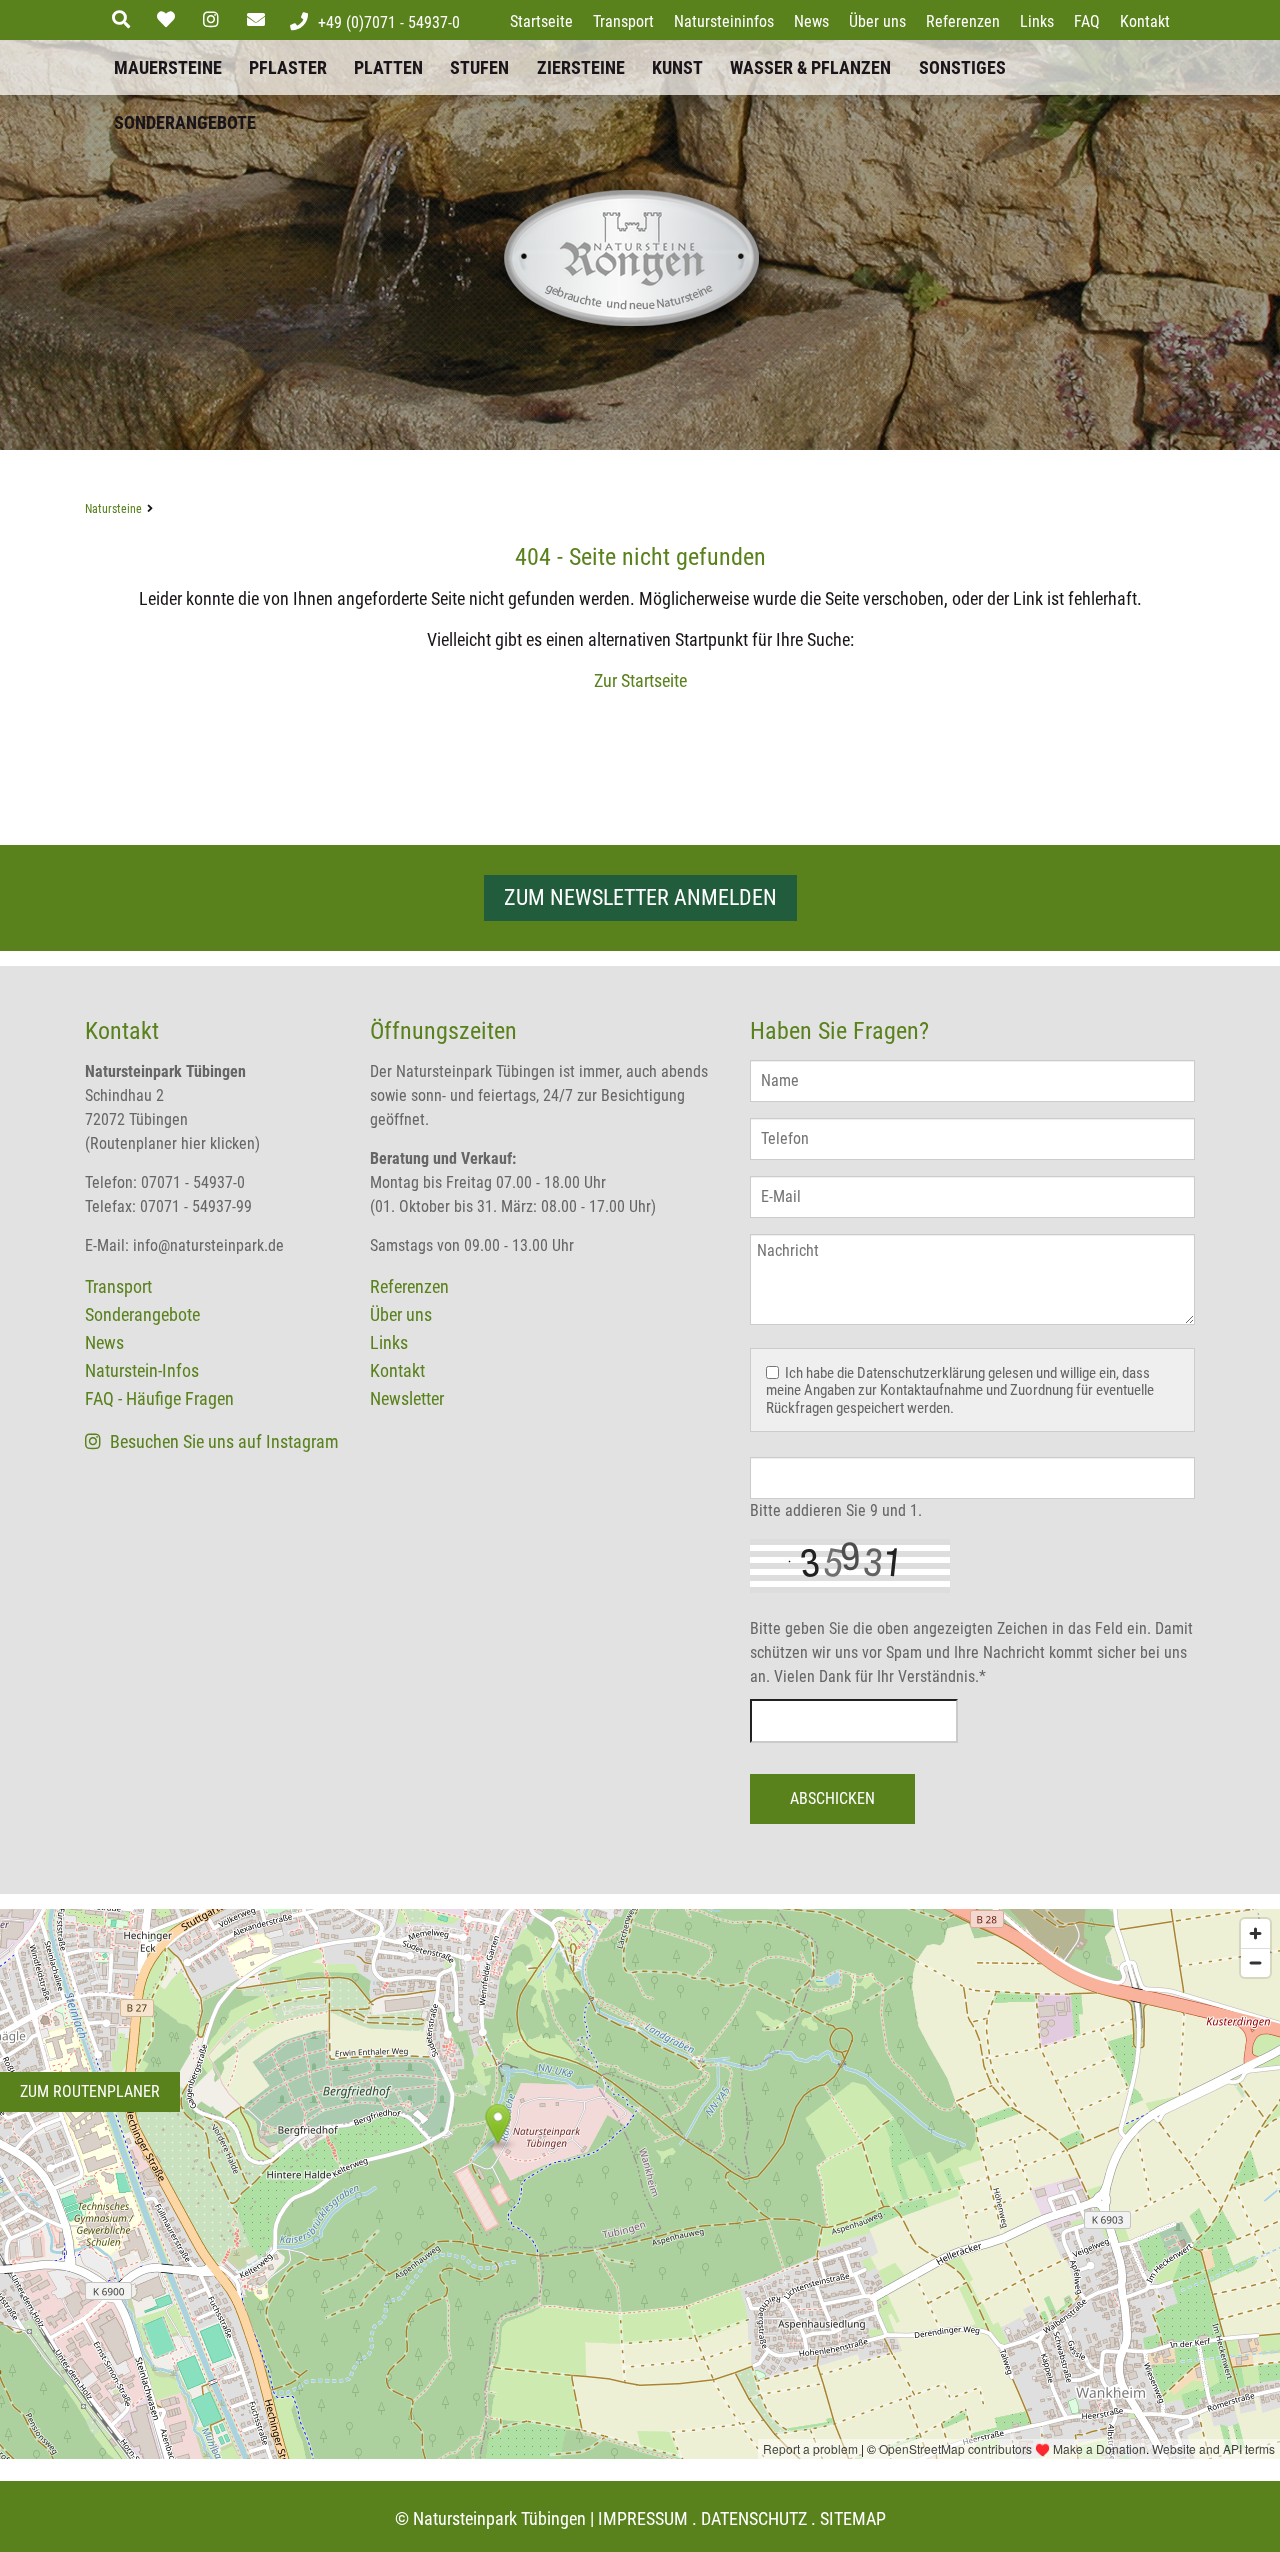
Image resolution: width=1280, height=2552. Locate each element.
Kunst (677, 67)
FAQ (1087, 21)
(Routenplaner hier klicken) (172, 1143)
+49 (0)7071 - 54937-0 (389, 22)
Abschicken (832, 1798)
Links (1037, 21)
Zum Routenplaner (90, 2091)
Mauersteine (168, 67)
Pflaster (288, 67)
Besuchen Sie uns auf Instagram (222, 1441)
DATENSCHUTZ (754, 2518)
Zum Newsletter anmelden (640, 897)
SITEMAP (853, 2518)
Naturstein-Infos (142, 1370)
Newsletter (407, 1398)
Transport (623, 21)
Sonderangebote (185, 122)
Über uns (877, 21)
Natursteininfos (724, 21)
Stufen (479, 67)
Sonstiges (962, 67)
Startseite (541, 21)
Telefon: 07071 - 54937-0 (165, 1182)
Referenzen (963, 21)
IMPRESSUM (643, 2518)
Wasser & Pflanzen (810, 67)
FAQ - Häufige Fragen (159, 1398)
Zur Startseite (640, 680)
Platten (388, 67)
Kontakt (1145, 21)
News (811, 21)
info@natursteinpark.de (208, 1245)
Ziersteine (581, 67)
